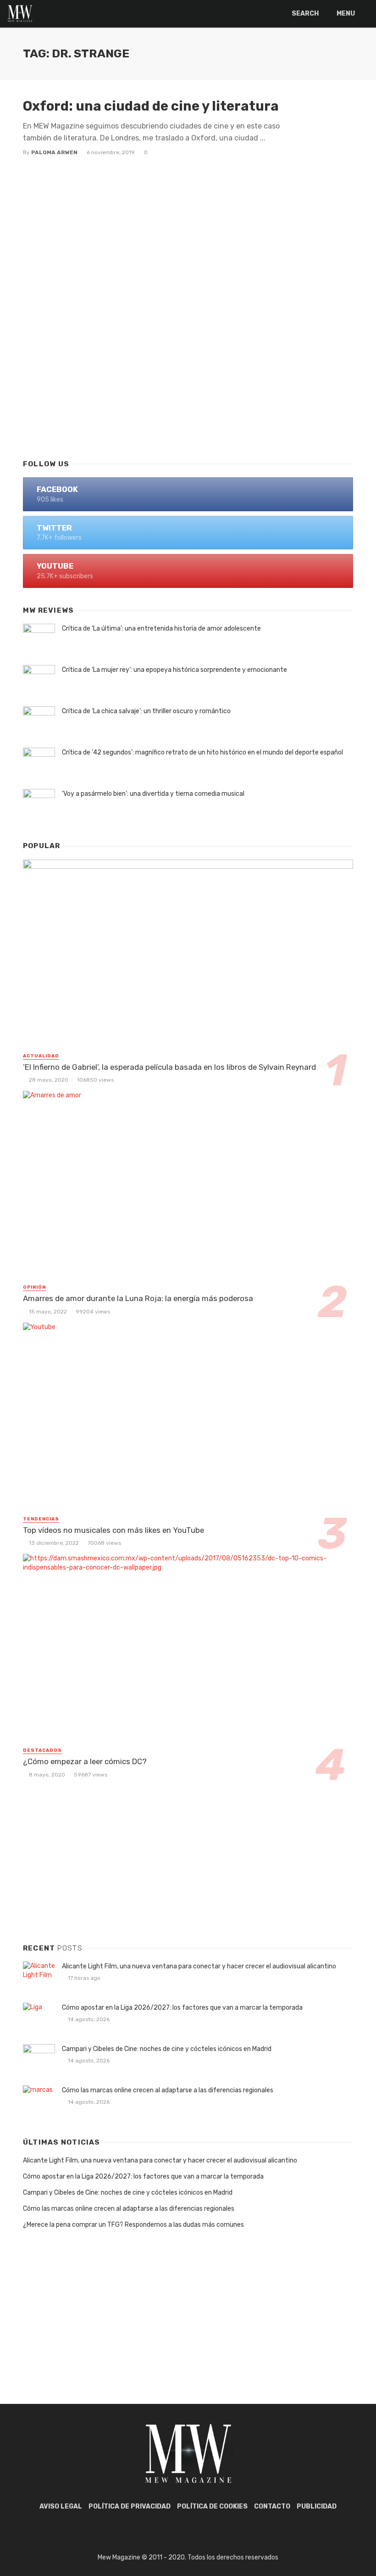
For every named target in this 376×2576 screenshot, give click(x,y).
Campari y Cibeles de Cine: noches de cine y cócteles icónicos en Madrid (167, 2049)
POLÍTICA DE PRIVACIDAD (130, 2506)
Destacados (42, 1750)
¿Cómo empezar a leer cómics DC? (85, 1761)
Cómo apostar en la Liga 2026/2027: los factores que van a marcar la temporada (182, 2008)
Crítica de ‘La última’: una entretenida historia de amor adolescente (161, 629)
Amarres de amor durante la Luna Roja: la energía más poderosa (138, 1298)
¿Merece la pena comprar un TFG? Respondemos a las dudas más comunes (133, 2225)
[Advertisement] (188, 377)
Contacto (272, 2506)
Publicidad (317, 2506)
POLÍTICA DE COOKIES (212, 2506)
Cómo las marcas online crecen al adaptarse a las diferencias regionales (168, 2090)
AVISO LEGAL (61, 2506)
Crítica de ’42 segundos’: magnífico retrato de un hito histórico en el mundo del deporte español (202, 752)
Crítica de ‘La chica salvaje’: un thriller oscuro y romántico (146, 711)
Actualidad (41, 1056)
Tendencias (41, 1519)
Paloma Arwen (54, 152)
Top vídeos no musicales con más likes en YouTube (113, 1530)
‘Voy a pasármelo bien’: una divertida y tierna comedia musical (153, 794)
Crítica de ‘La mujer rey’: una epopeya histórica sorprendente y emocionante (174, 670)
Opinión (34, 1287)
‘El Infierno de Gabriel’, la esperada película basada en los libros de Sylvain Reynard (169, 1067)
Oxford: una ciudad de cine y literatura (151, 106)
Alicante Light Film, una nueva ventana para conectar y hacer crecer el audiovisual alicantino (199, 1966)
